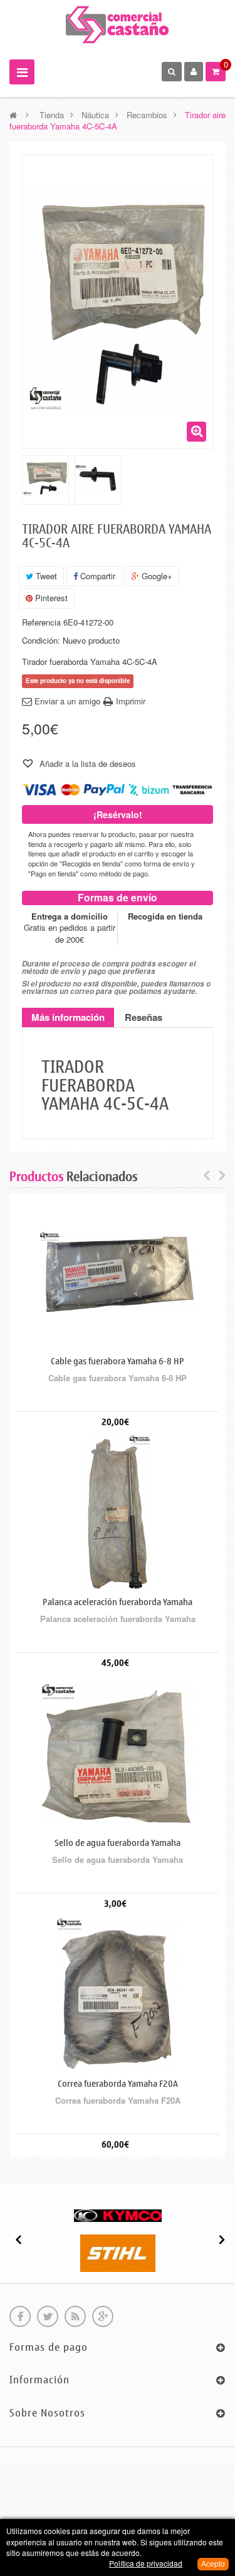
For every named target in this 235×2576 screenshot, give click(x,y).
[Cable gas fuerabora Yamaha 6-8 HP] (118, 1271)
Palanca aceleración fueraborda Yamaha (118, 1602)
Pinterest (50, 598)
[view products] (118, 2214)
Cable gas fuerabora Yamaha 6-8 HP (118, 1362)
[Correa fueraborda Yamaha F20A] (118, 1994)
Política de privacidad (146, 2563)
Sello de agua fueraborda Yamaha (118, 1843)
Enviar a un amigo (67, 701)
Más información (68, 1017)
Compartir (97, 576)
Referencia (41, 622)
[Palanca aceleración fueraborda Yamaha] (118, 1512)
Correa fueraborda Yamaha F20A (118, 2084)
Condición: (41, 641)
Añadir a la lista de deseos (86, 763)
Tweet (45, 576)
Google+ (156, 576)
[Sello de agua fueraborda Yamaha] (118, 1753)
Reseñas (144, 1017)
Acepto (213, 2564)
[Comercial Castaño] (118, 24)
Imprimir (131, 701)
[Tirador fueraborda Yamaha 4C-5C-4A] (45, 478)
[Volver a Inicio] (13, 115)
